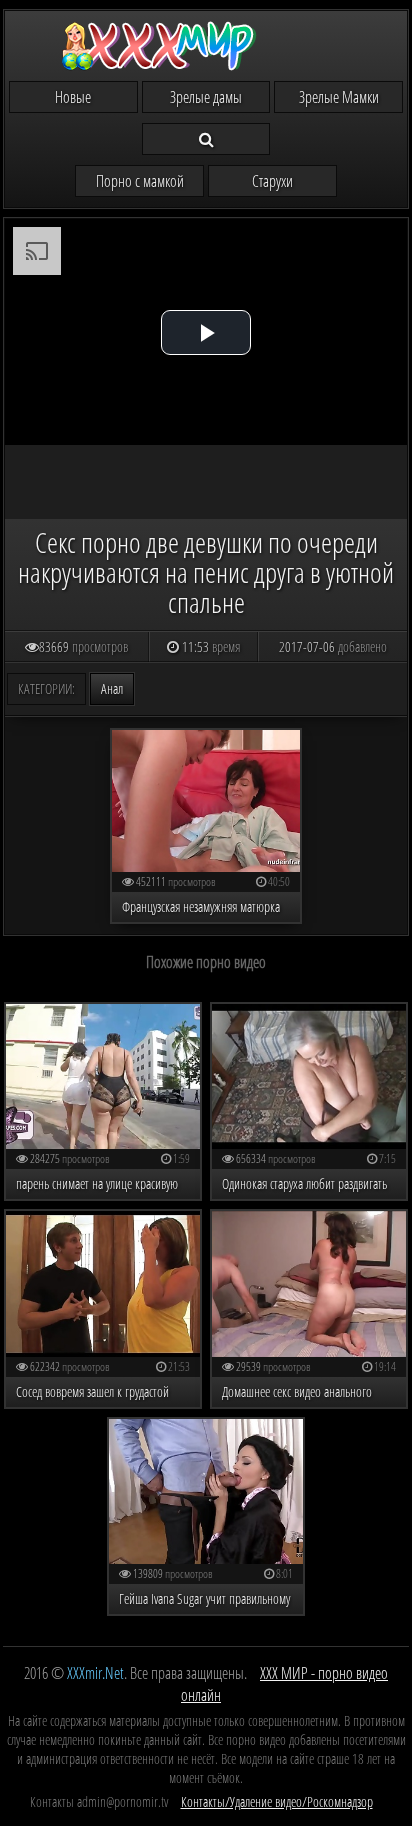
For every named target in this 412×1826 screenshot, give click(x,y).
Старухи (272, 181)
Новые (73, 97)
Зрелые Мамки (339, 97)
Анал (112, 688)
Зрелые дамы (206, 97)
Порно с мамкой (140, 181)
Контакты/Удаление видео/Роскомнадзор (277, 1801)
